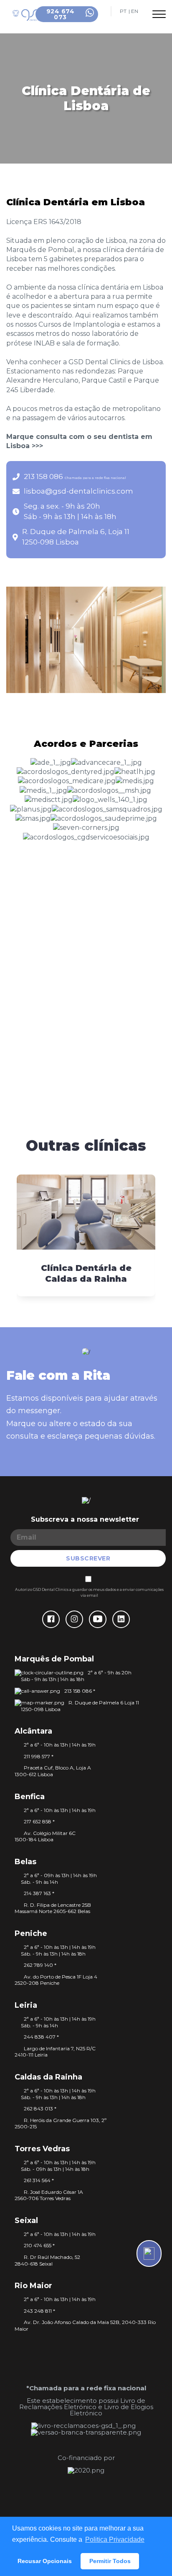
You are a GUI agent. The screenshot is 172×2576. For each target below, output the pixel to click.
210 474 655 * (39, 2245)
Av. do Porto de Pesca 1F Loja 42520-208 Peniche (56, 1980)
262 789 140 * (40, 1965)
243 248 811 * (39, 2311)
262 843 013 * (40, 2108)
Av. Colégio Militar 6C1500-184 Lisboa (45, 1836)
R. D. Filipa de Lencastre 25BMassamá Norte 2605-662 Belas (53, 1908)
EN (135, 11)
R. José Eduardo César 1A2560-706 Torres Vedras (49, 2195)
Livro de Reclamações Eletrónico (82, 2404)
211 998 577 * (39, 1756)
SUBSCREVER (88, 1558)
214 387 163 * (39, 1893)
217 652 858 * (39, 1821)
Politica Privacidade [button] (115, 2539)
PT (123, 11)
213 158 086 (75, 476)
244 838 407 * (41, 2037)
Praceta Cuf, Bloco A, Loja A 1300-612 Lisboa (53, 1771)
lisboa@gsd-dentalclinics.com (78, 491)
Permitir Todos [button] (110, 2561)
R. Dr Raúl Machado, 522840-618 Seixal (47, 2260)
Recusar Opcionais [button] (45, 2561)
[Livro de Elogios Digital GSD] (86, 2432)
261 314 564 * (39, 2180)
